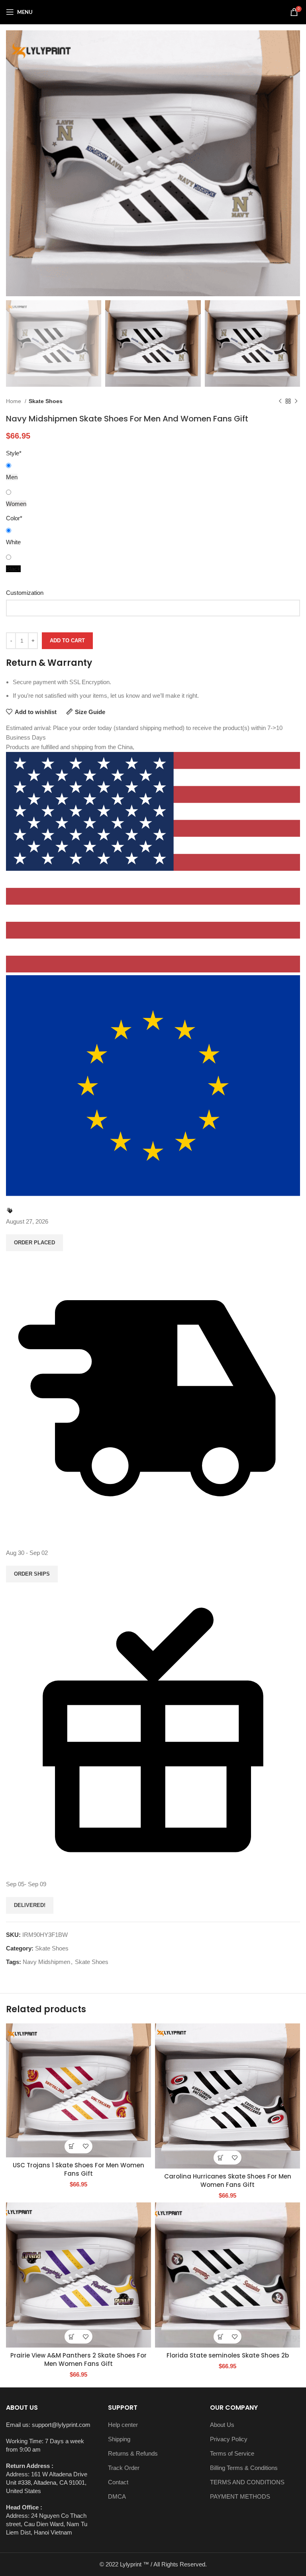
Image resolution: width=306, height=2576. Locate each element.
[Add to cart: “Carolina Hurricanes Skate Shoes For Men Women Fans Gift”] (221, 2158)
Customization (25, 593)
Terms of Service (232, 2453)
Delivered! (30, 1905)
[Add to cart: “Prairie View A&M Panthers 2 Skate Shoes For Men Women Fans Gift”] (72, 2337)
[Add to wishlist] (85, 2146)
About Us (222, 2425)
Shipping (119, 2439)
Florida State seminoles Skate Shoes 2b (228, 2355)
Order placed (34, 1243)
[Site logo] (153, 11)
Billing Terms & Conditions (244, 2468)
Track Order (124, 2468)
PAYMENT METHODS (240, 2496)
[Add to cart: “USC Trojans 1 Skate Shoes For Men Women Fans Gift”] (72, 2146)
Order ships (32, 1574)
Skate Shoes (46, 401)
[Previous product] (280, 401)
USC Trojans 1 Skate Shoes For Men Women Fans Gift (78, 2169)
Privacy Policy (229, 2439)
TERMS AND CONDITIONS (247, 2482)
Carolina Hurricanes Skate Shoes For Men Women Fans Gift (228, 2180)
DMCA (117, 2496)
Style (14, 453)
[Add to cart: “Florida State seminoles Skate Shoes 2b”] (221, 2337)
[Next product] (296, 401)
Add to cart (67, 641)
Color (14, 518)
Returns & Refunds (133, 2453)
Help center (123, 2425)
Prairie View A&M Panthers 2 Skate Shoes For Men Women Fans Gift (78, 2360)
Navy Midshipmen (46, 1962)
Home (14, 401)
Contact (118, 2482)
